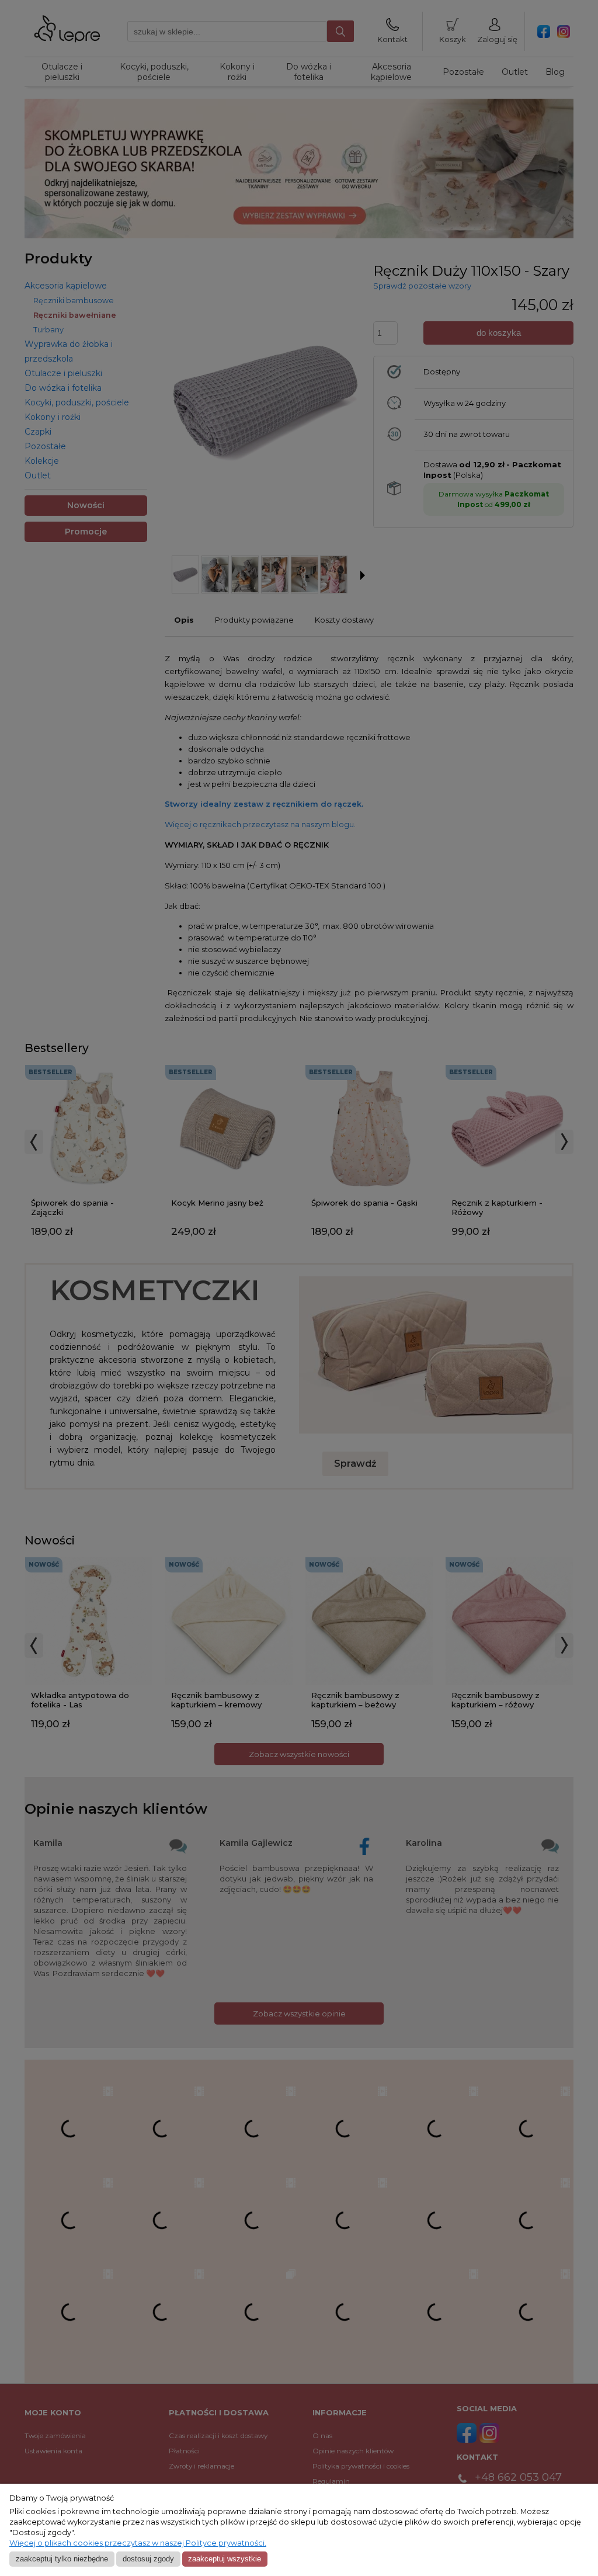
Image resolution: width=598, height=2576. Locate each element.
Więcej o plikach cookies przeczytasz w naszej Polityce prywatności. (138, 2543)
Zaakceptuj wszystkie (225, 2559)
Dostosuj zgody (148, 2559)
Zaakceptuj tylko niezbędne (62, 2559)
